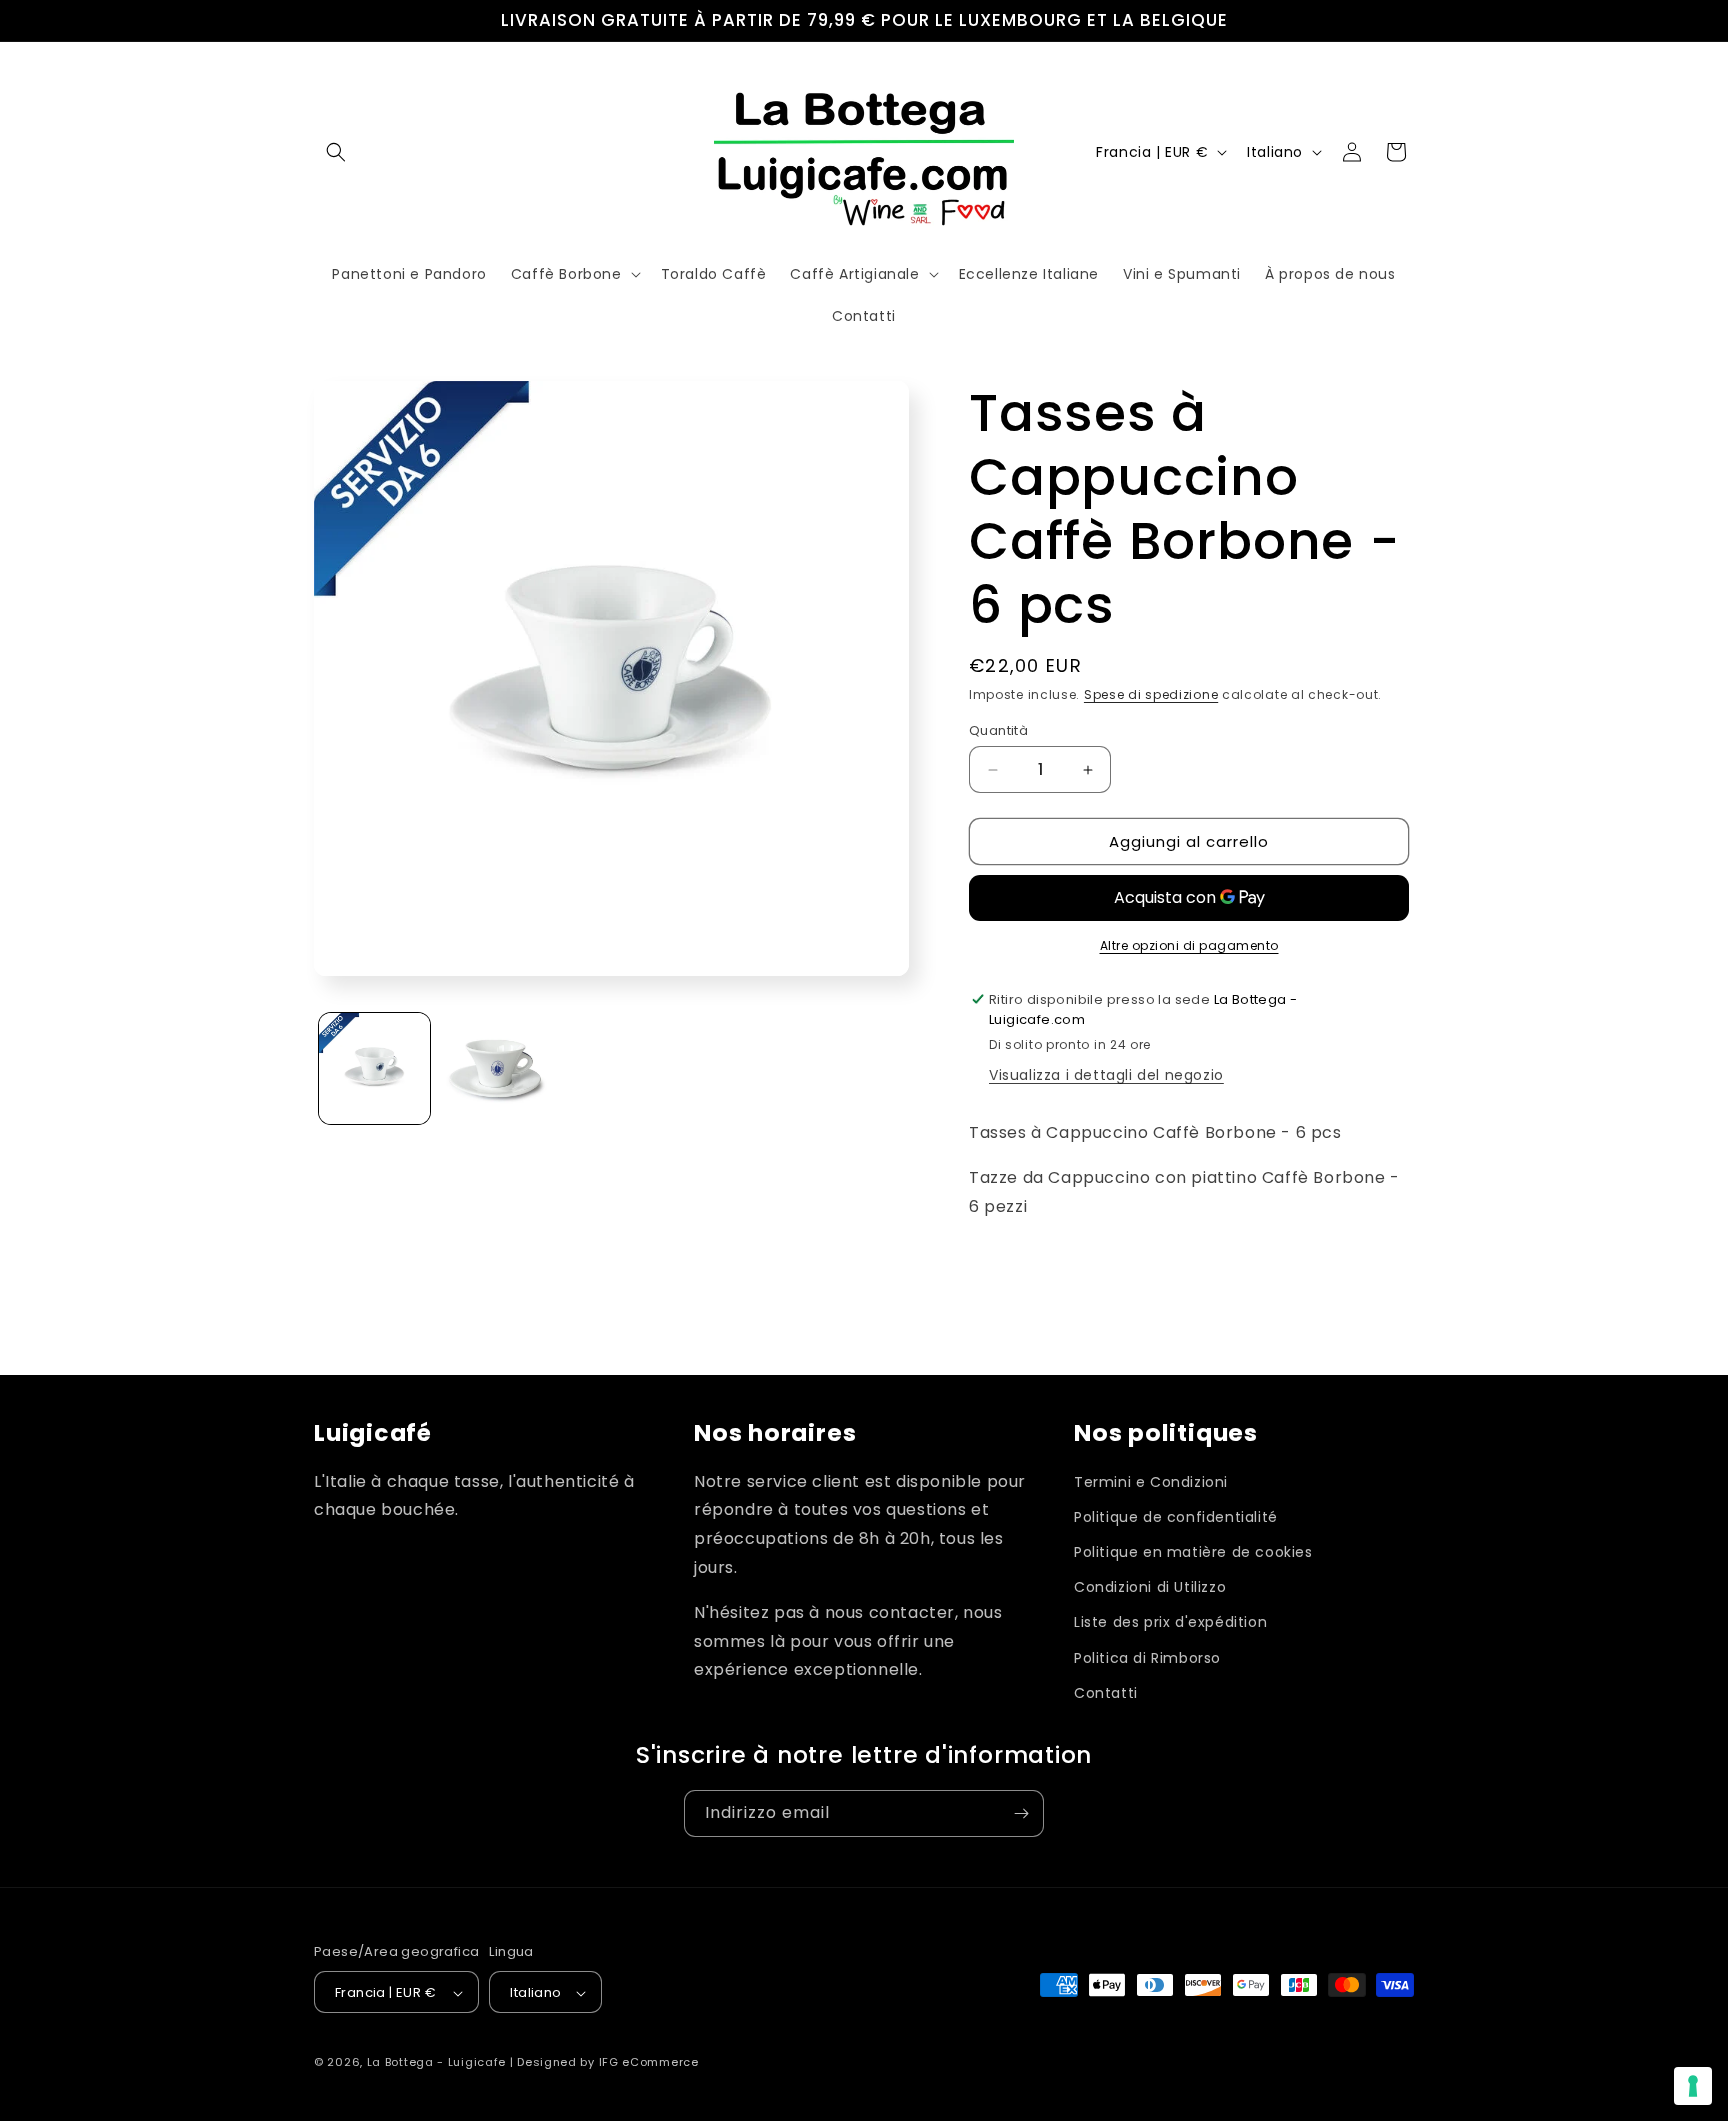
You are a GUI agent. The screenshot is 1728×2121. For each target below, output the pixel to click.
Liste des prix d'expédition (1170, 1623)
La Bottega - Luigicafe (436, 2063)
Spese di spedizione (1151, 694)
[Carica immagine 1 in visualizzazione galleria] (374, 1068)
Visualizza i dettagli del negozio (1106, 1075)
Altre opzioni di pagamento (1189, 945)
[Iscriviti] (1021, 1813)
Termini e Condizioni (1151, 1482)
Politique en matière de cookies (1193, 1552)
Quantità (998, 730)
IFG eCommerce (649, 2063)
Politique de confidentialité (1176, 1517)
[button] (336, 152)
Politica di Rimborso (1147, 1658)
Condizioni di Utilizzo (1150, 1588)
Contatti (1106, 1693)
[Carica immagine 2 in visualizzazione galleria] (495, 1068)
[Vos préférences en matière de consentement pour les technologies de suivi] (1693, 2086)
